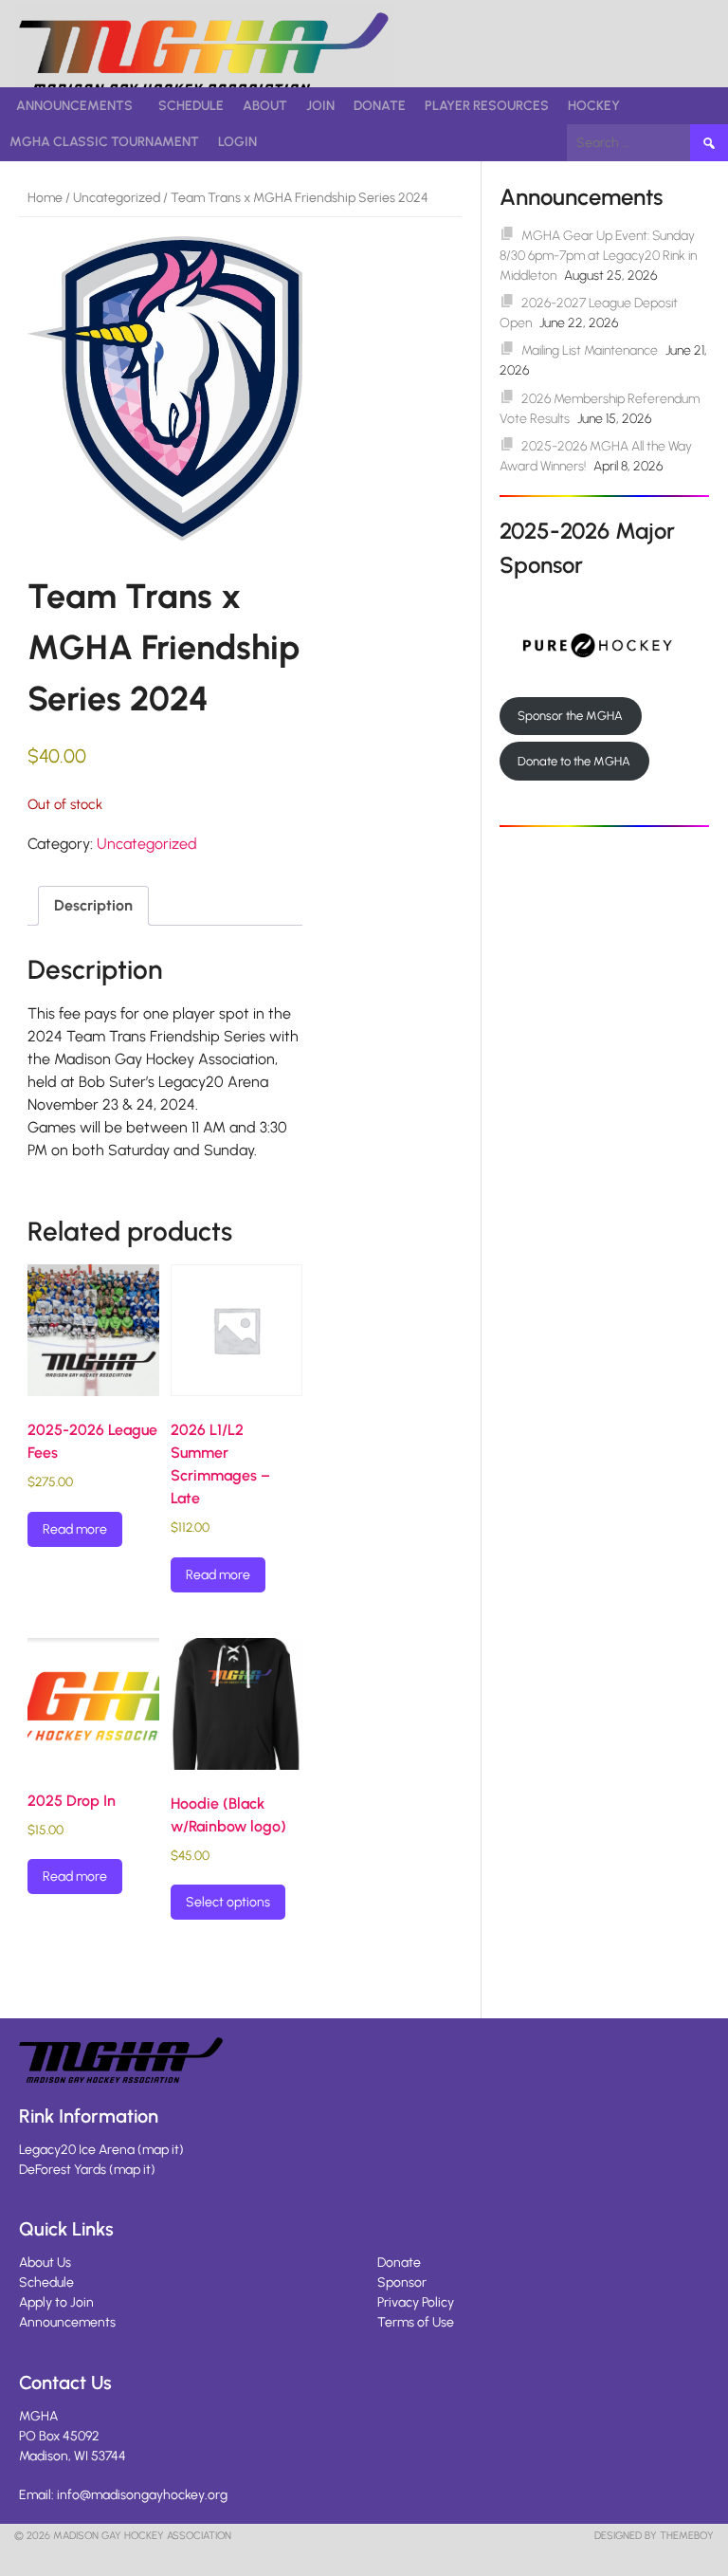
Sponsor (402, 2282)
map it (161, 2150)
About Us (45, 2263)
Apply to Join (56, 2302)
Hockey (594, 106)
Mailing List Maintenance (590, 350)
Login (237, 142)
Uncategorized (117, 198)
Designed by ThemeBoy (654, 2536)
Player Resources (487, 106)
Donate (380, 106)
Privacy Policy (416, 2302)
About (265, 106)
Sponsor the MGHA (570, 716)
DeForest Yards (63, 2170)
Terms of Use (416, 2322)
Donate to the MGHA (574, 761)
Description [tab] (93, 905)
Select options (228, 1902)
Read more (75, 1529)
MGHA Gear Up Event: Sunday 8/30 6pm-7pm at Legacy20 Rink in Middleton (598, 256)
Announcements (74, 106)
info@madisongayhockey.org (142, 2495)
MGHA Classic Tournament (104, 142)
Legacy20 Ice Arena (77, 2150)
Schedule (191, 106)
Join (320, 106)
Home (45, 198)
